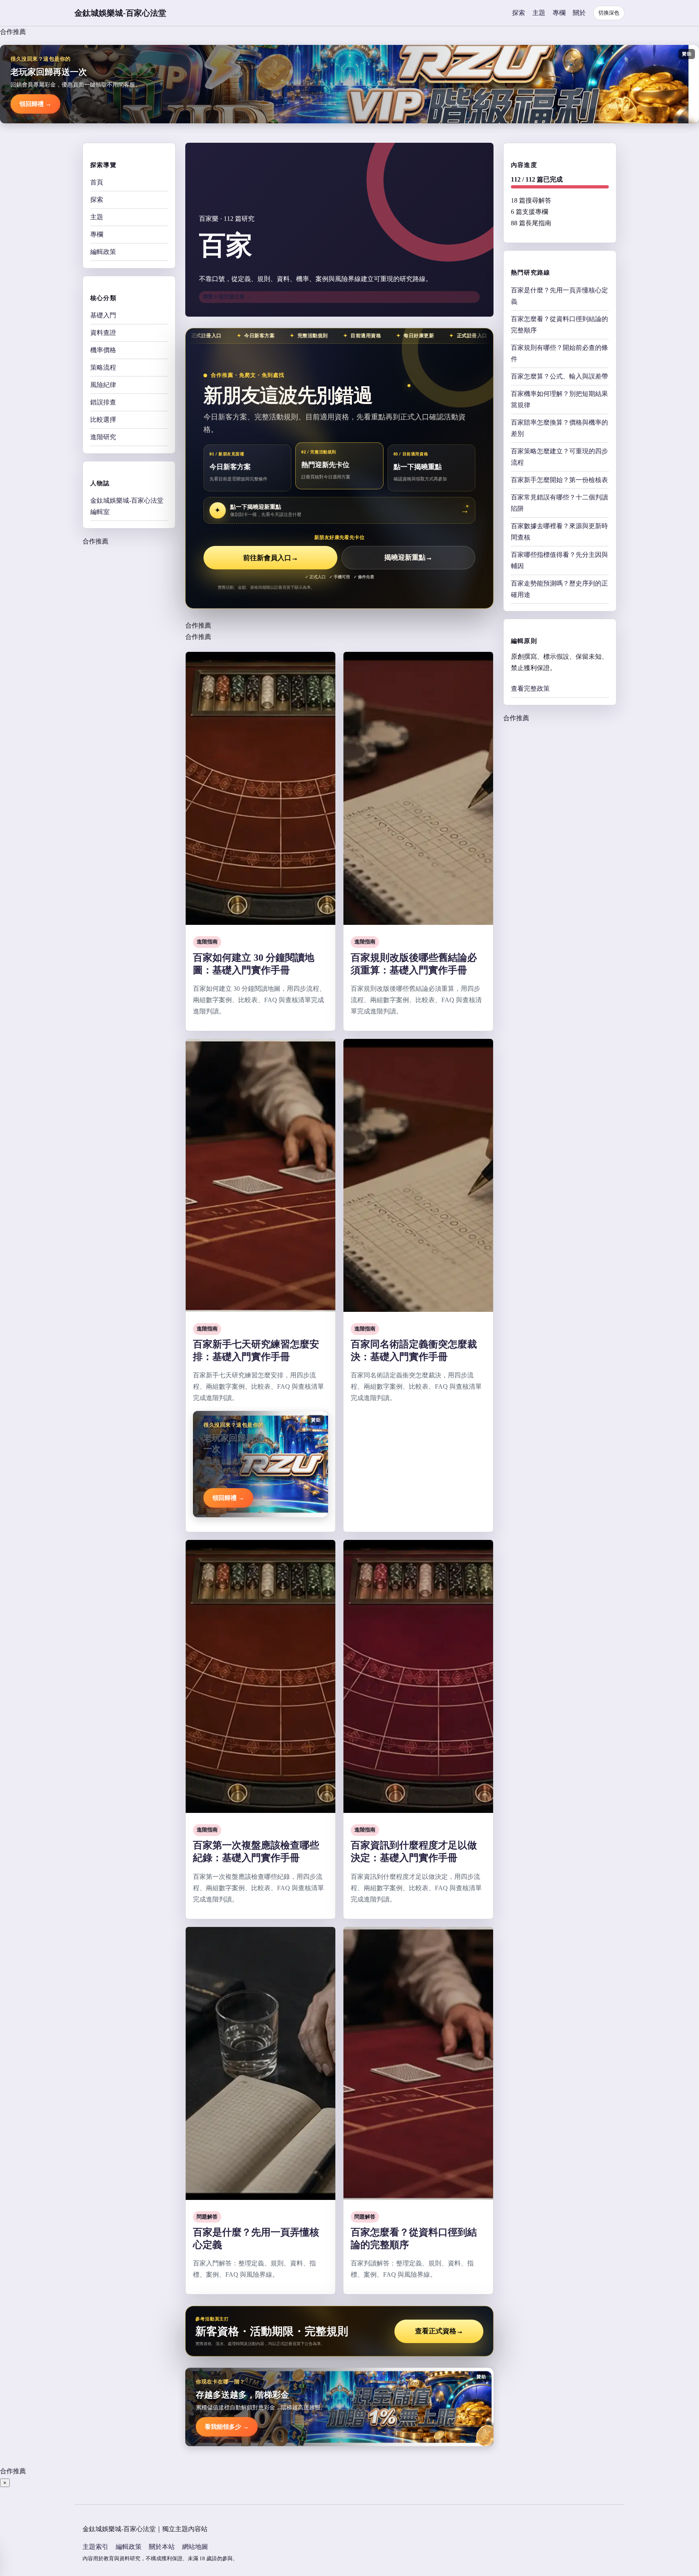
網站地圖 (195, 2547)
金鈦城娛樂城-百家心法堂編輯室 (127, 506)
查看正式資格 (439, 2331)
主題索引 (95, 2547)
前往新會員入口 (271, 558)
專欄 (559, 13)
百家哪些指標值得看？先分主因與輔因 (559, 560)
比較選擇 (103, 420)
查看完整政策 (530, 688)
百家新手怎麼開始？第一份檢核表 (559, 479)
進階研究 (103, 437)
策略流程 (103, 367)
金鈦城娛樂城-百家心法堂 (120, 13)
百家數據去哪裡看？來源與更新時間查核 (559, 531)
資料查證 (103, 333)
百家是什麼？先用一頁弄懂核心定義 (559, 295)
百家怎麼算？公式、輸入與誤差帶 (559, 376)
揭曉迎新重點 (408, 558)
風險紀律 (103, 385)
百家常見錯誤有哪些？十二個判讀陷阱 (559, 502)
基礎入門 (103, 315)
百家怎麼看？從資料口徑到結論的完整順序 (559, 324)
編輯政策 (103, 252)
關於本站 (162, 2547)
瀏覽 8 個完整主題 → (227, 297)
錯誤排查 (103, 402)
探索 (519, 13)
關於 (579, 13)
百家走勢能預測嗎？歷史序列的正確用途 (559, 589)
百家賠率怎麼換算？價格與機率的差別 (559, 428)
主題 (539, 13)
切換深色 (609, 13)
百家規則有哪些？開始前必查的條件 (559, 353)
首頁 (97, 182)
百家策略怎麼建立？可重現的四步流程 (559, 456)
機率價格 (103, 350)
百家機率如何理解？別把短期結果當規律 (559, 399)
